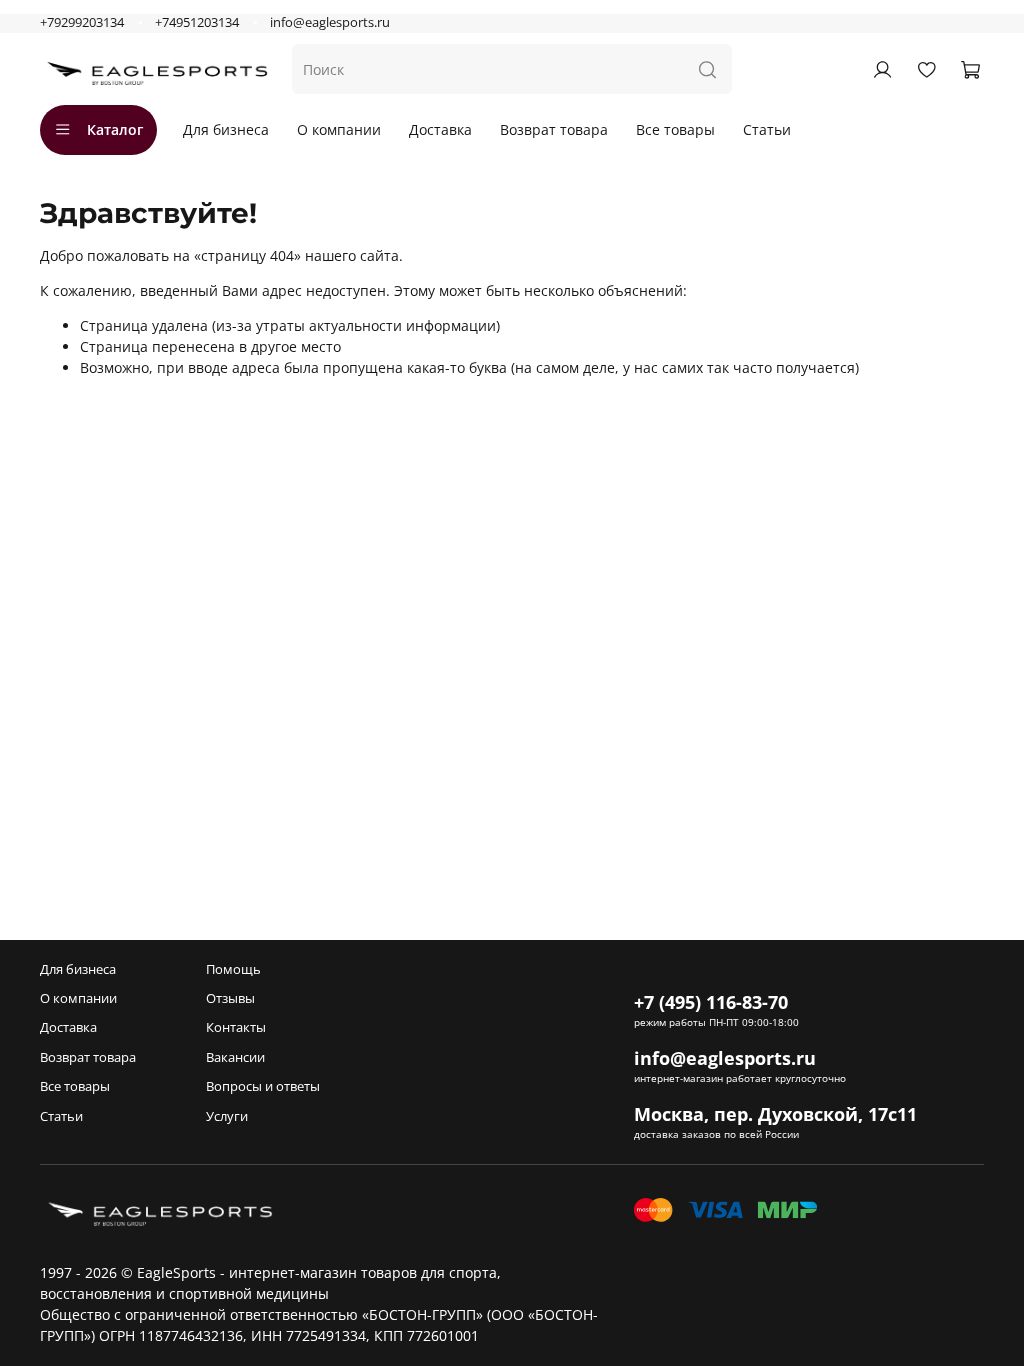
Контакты (236, 1027)
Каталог (115, 129)
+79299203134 (82, 22)
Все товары (675, 129)
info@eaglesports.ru (330, 22)
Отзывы (230, 998)
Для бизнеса (226, 129)
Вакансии (235, 1057)
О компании (339, 129)
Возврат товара (554, 129)
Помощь (233, 969)
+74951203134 (197, 22)
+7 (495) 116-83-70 (711, 1002)
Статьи (767, 129)
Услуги (227, 1116)
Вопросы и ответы (263, 1086)
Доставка (440, 129)
